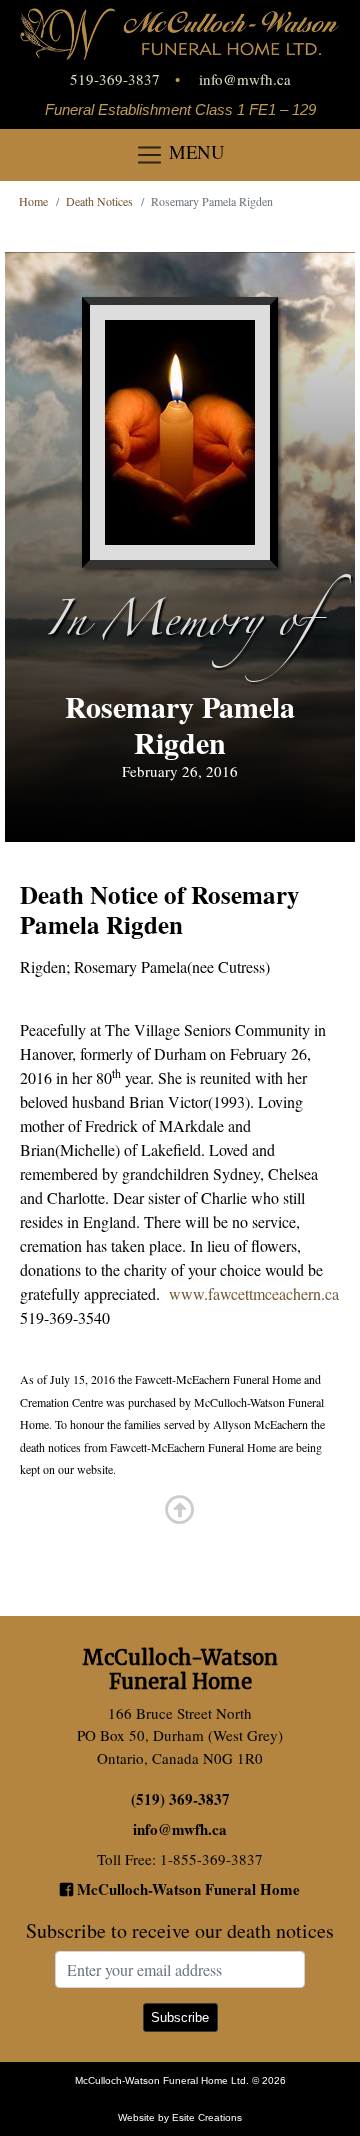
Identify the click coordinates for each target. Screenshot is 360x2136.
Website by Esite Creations (180, 2117)
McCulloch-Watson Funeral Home (186, 1889)
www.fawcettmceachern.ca (254, 1293)
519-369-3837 (115, 79)
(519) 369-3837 (180, 1799)
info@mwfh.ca (245, 79)
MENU (194, 151)
